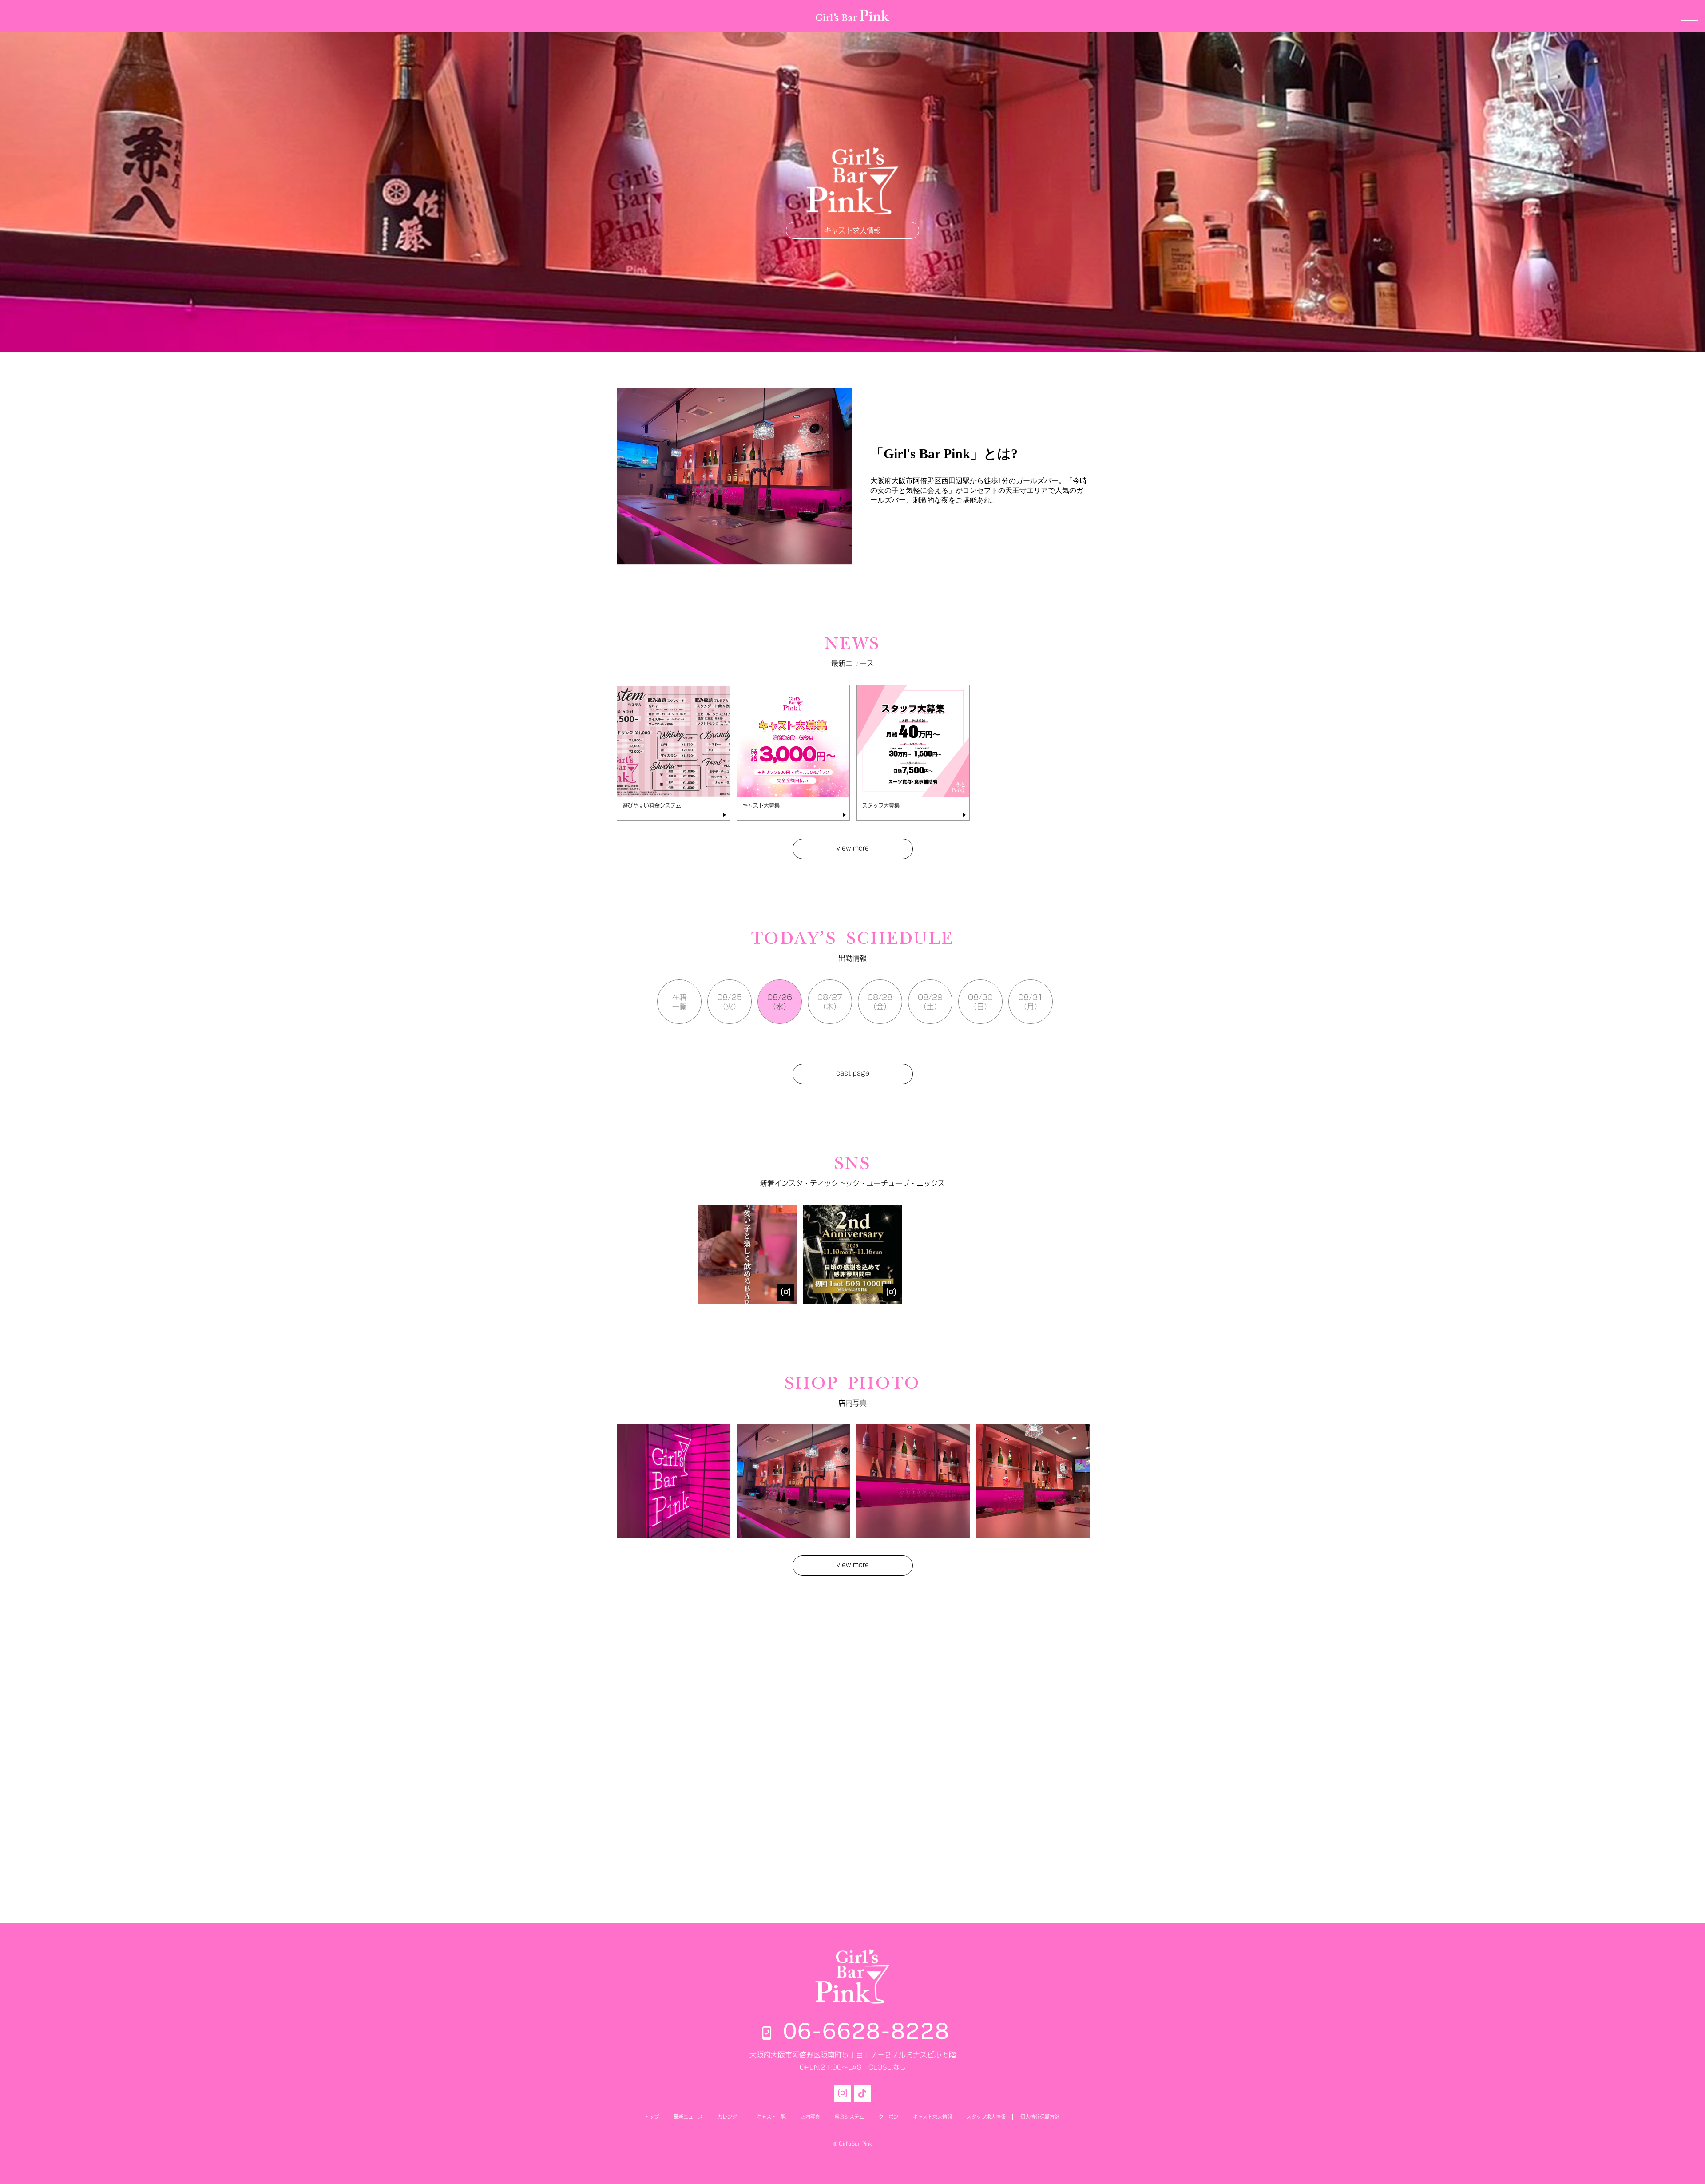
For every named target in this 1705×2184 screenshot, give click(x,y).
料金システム (849, 2117)
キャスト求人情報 (852, 230)
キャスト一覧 (771, 2117)
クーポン (888, 2117)
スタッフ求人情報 (986, 2117)
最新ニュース (688, 2117)
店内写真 (810, 2117)
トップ (652, 2117)
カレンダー (730, 2117)
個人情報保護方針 (1040, 2117)
